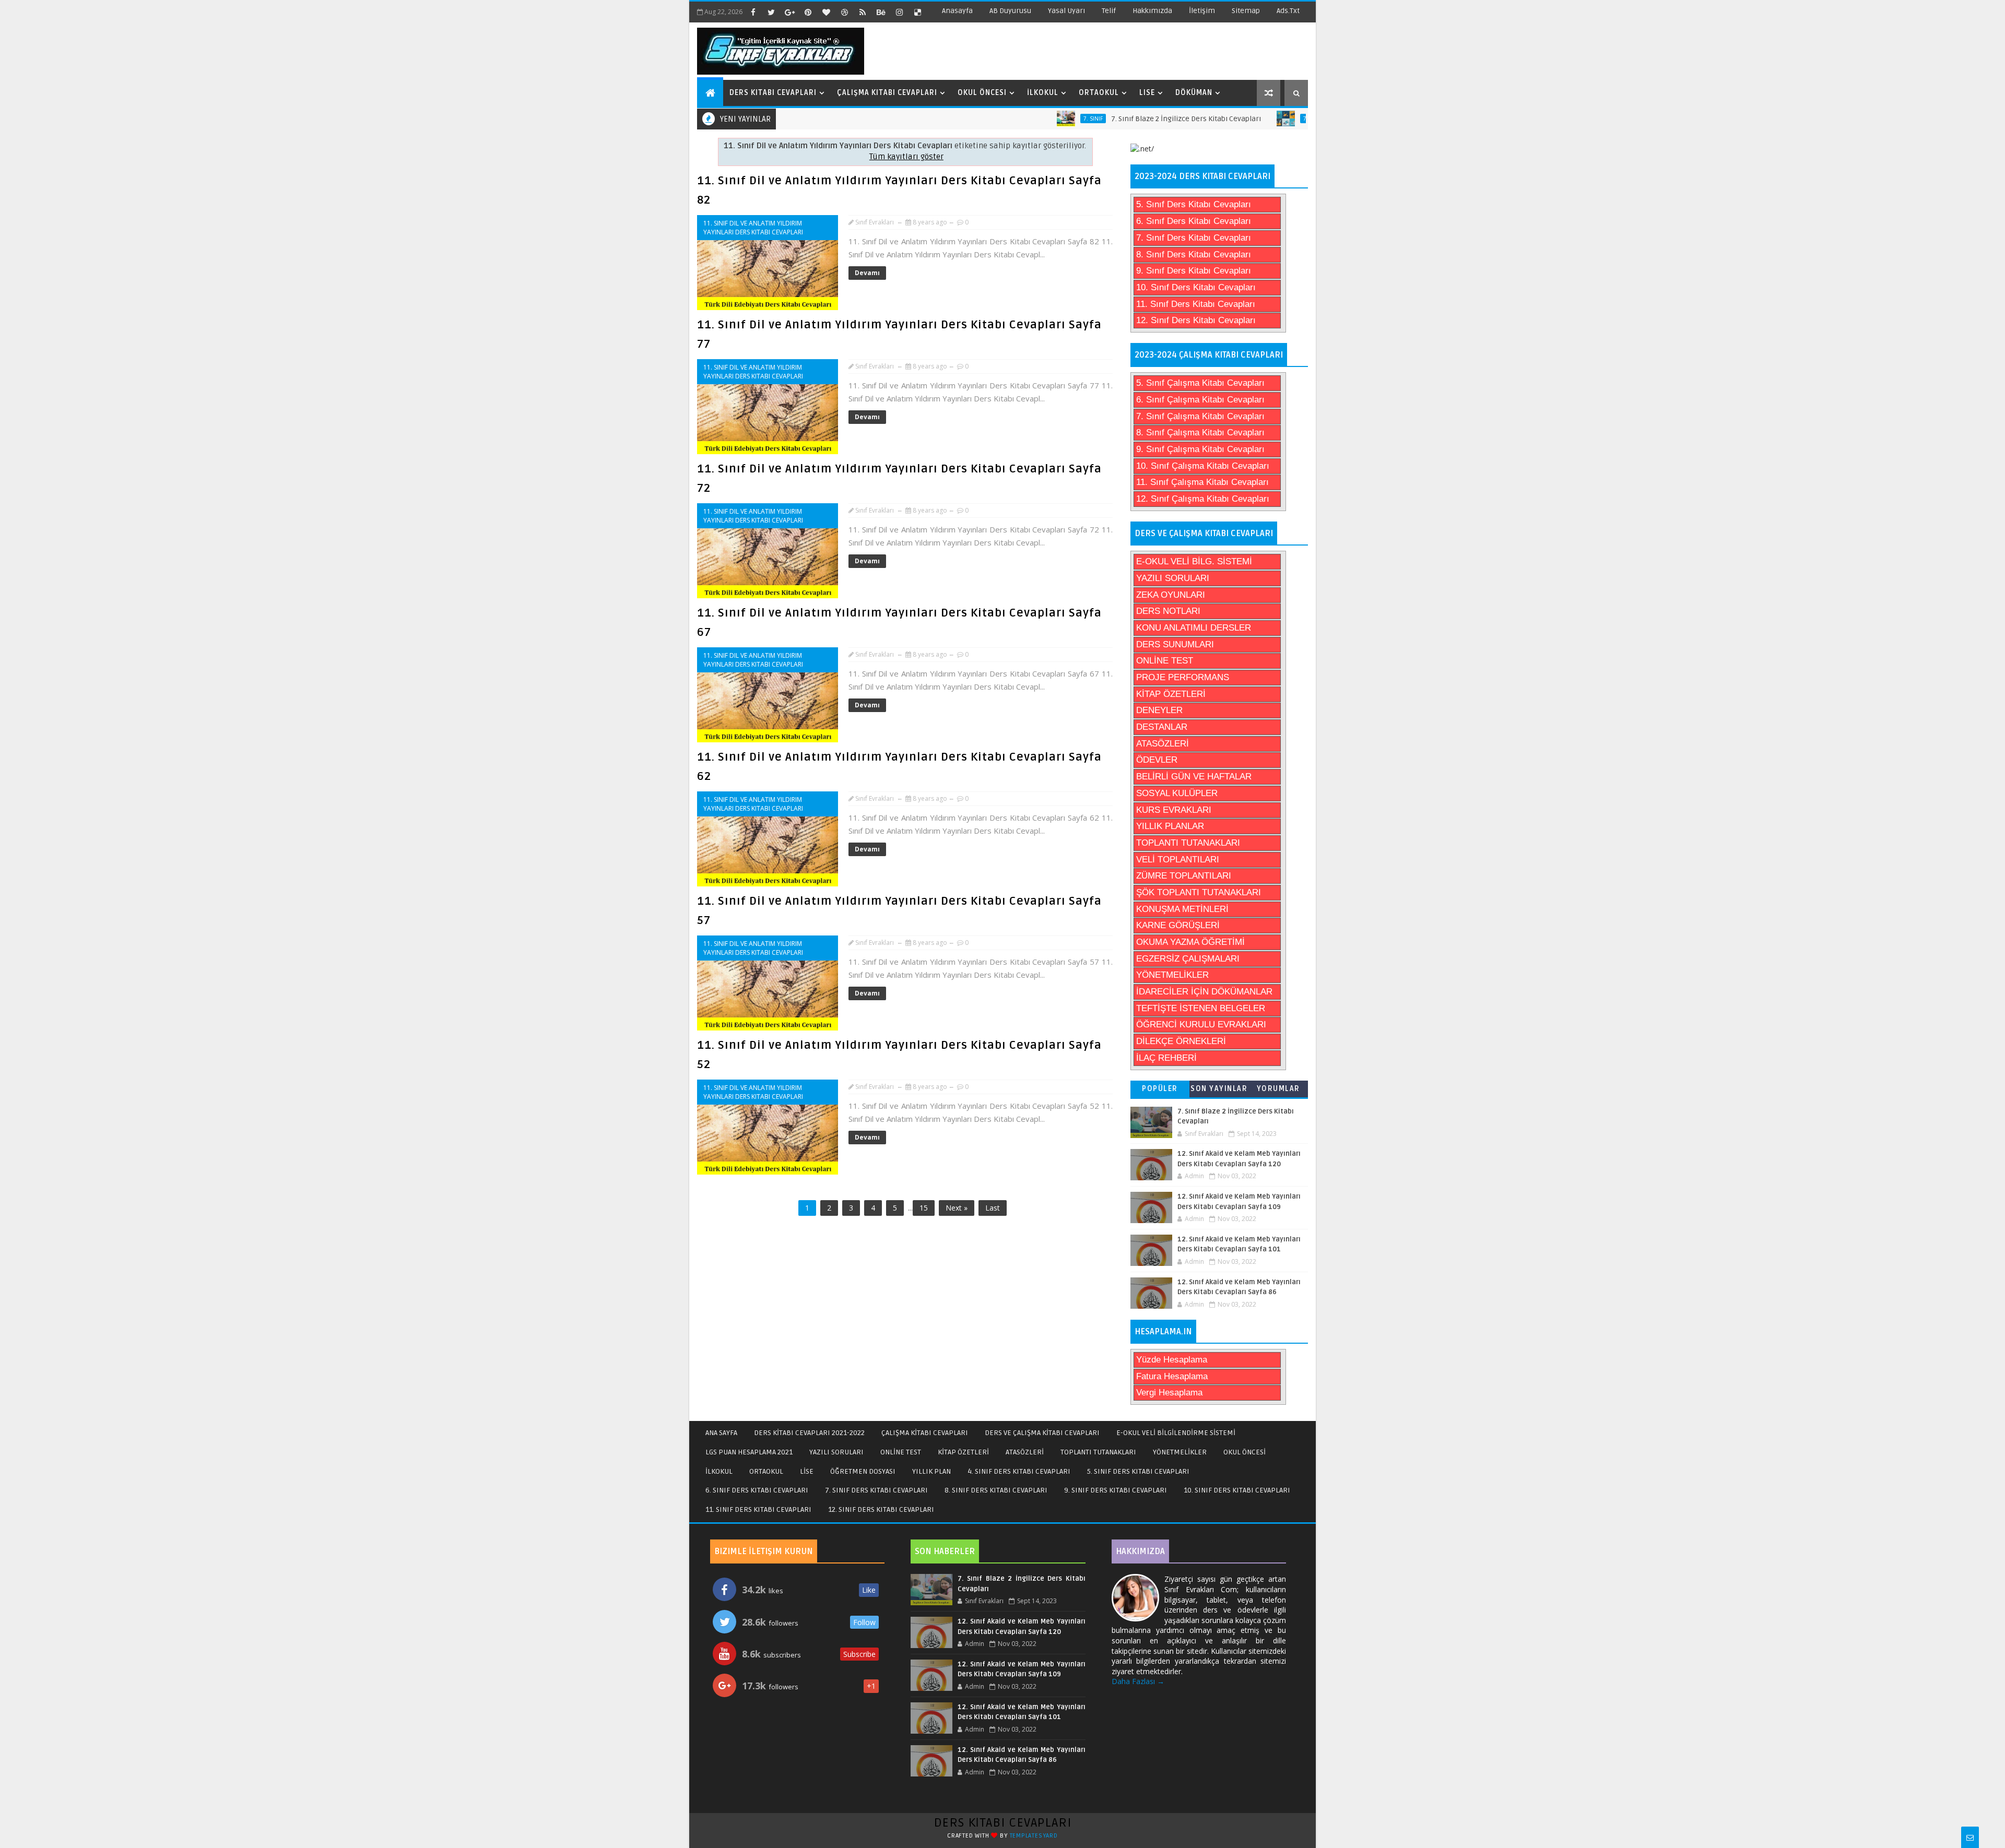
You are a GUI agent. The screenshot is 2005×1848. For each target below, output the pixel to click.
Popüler (1160, 1089)
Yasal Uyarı (1066, 11)
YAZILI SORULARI (1173, 578)
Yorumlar (1278, 1089)
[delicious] (917, 12)
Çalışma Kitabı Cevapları (887, 93)
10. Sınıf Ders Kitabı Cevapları (1196, 287)
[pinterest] (808, 12)
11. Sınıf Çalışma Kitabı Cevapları (1202, 482)
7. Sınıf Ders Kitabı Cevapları (1194, 238)
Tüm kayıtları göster (906, 157)
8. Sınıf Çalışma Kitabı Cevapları (1200, 433)
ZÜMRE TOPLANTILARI (1184, 876)
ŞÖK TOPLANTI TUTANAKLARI (1199, 892)
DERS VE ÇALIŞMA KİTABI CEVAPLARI (1042, 1433)
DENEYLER (1159, 710)
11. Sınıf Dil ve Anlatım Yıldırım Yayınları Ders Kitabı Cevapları (753, 228)
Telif (1109, 11)
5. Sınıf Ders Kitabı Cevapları (1194, 204)
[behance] (881, 12)
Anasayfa (957, 11)
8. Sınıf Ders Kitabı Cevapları (1194, 254)
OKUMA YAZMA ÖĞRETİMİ (1190, 942)
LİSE (807, 1471)
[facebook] (753, 12)
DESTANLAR (1162, 727)
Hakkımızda (1152, 11)
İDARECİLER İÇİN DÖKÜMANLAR (1204, 992)
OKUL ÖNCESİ (1245, 1452)
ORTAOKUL (766, 1471)
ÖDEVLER (1157, 760)
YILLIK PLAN (931, 1471)
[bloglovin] (826, 12)
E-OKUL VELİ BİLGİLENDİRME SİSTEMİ (1176, 1433)
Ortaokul (1099, 93)
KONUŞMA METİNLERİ (1182, 909)
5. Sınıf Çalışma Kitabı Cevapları (1200, 383)
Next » (957, 1208)
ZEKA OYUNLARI (1171, 595)
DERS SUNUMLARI (1175, 644)
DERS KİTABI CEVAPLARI (1003, 1823)
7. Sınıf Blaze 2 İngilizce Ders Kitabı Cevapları (1130, 119)
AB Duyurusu (1010, 11)
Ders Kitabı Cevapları (773, 93)
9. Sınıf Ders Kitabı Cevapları (1194, 271)
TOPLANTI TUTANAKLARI (1188, 843)
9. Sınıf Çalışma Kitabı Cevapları (1200, 449)
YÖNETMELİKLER (1172, 975)
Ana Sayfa (721, 1433)
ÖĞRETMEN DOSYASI (863, 1471)
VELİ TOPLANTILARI (1178, 860)
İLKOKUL (719, 1471)
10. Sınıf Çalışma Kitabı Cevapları (1203, 466)
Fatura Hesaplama (1172, 1376)
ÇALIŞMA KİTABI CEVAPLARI (925, 1433)
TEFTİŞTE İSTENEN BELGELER (1201, 1008)
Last (993, 1208)
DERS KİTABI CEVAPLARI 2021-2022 (809, 1433)
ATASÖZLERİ (1163, 744)
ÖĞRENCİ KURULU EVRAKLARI (1201, 1024)
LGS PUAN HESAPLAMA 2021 (749, 1452)
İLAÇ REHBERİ (1166, 1058)
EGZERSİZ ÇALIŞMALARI (1188, 959)
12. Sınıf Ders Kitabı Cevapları (1196, 320)
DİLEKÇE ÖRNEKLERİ (1181, 1041)
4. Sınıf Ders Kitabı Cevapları (1019, 1471)
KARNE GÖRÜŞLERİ (1178, 925)
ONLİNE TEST (1165, 661)
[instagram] (899, 12)
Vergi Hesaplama (1169, 1393)
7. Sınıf (1037, 119)
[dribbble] (844, 12)
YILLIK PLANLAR (1170, 826)
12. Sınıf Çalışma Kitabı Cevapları (1203, 499)
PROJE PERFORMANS (1183, 677)
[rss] (863, 12)
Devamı (867, 273)
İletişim (1202, 11)
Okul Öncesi (982, 93)
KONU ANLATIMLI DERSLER (1194, 628)
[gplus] (789, 12)
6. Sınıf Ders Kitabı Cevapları (1194, 221)
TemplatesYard (1034, 1836)
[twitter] (771, 12)
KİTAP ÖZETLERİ (1171, 694)
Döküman (1194, 93)
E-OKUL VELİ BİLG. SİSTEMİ (1194, 561)
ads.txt (1288, 11)
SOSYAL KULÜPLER (1177, 793)
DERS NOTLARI (1168, 611)
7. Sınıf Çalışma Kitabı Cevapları (1200, 416)
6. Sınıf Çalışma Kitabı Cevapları (1200, 400)
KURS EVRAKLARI (1174, 810)
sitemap (1246, 11)
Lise (1147, 93)
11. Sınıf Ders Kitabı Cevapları (1196, 304)
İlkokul (1043, 93)
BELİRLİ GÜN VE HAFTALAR (1194, 777)
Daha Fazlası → (1138, 1681)
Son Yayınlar (1219, 1089)
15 (924, 1208)
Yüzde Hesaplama (1172, 1360)
